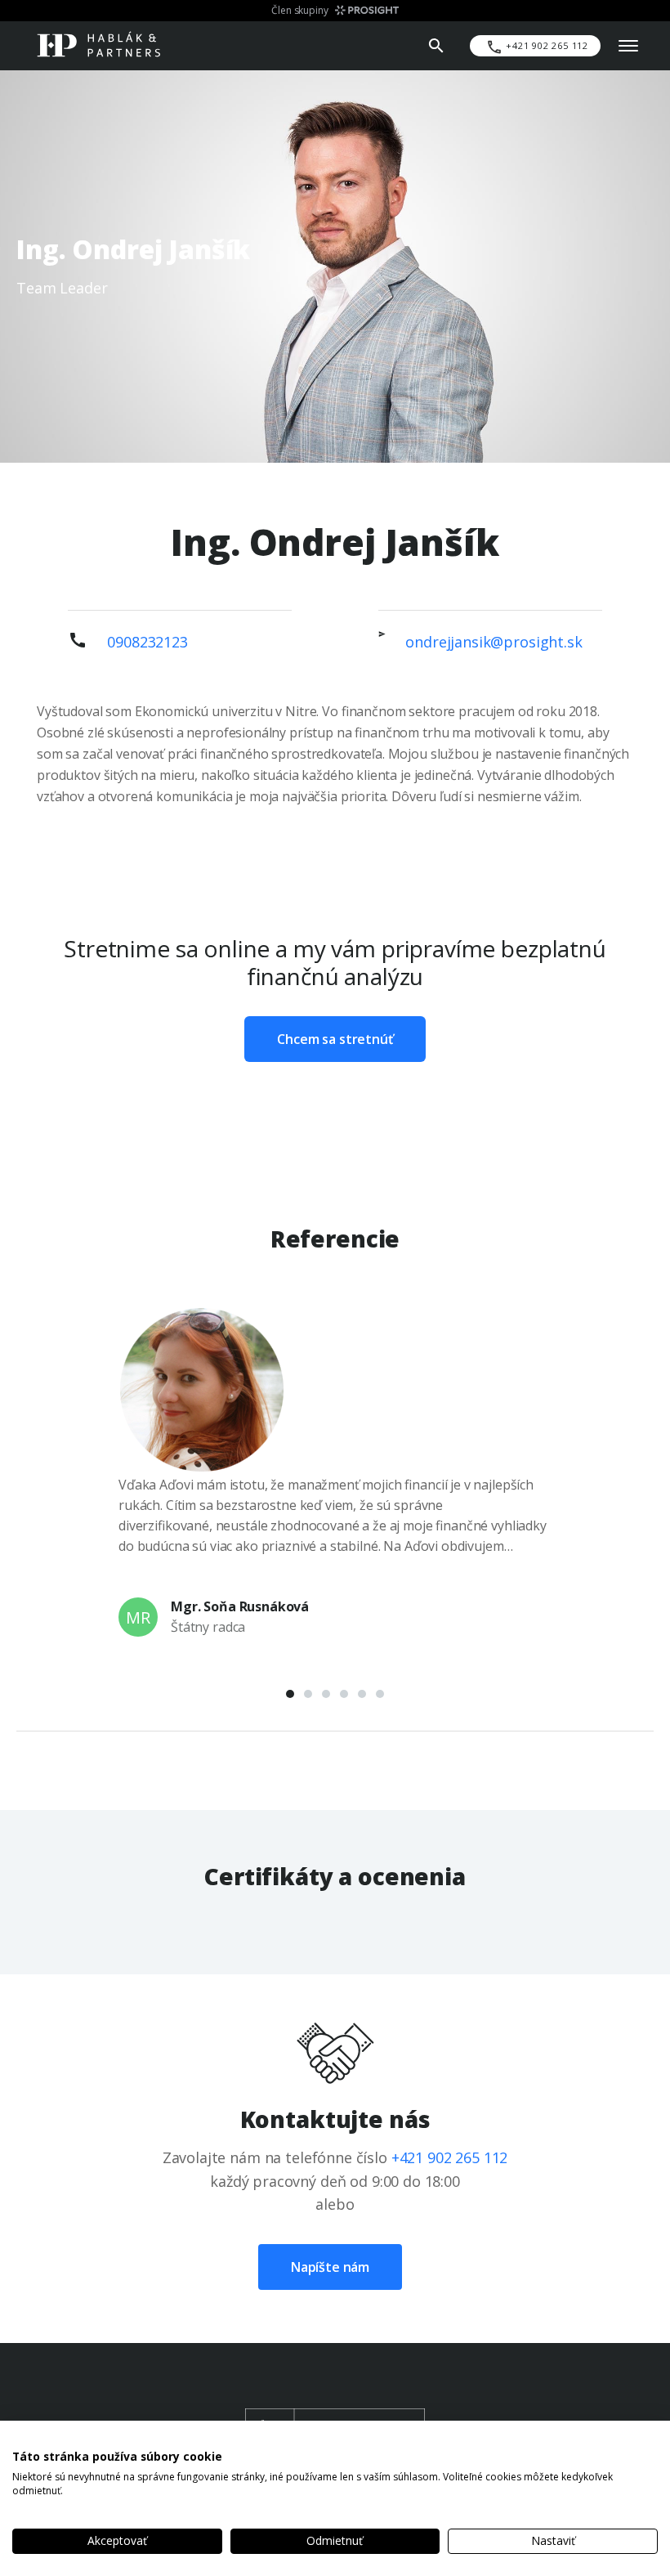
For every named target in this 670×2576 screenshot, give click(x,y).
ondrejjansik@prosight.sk (494, 642)
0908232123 (147, 642)
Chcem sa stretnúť (335, 1039)
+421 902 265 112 (450, 2157)
